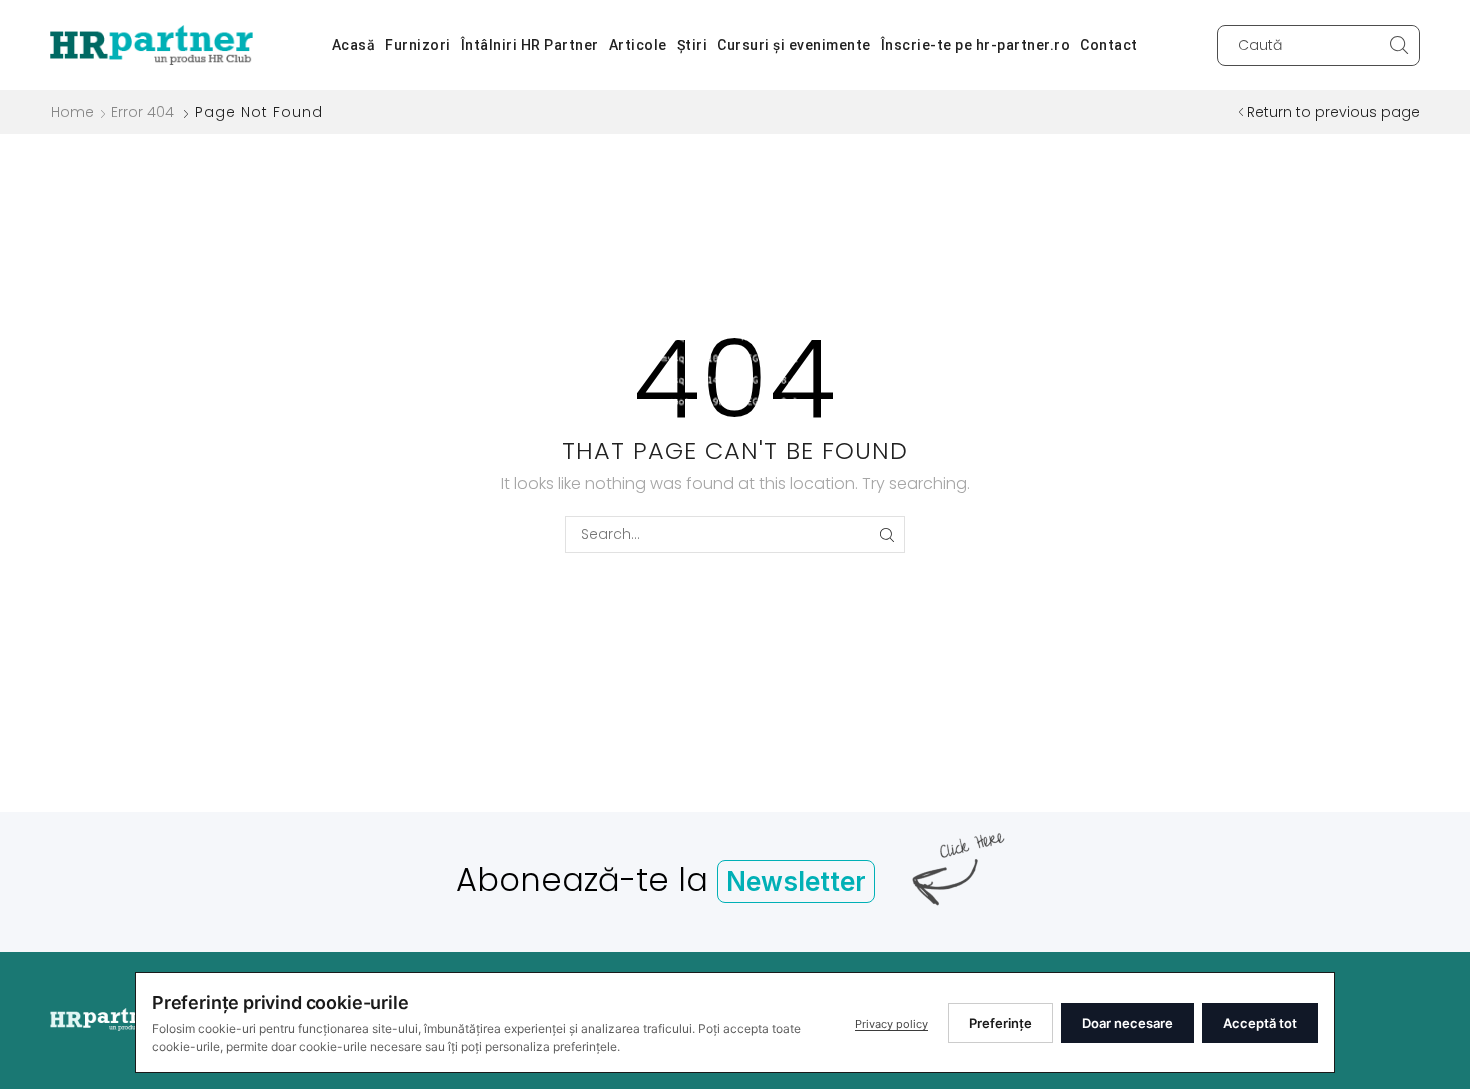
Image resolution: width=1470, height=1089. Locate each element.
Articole (638, 45)
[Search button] (1399, 45)
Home (72, 112)
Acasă (354, 45)
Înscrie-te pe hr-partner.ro (976, 45)
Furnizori (418, 45)
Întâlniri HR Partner (530, 45)
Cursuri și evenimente (794, 45)
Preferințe (1000, 1023)
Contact (1109, 45)
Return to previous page (1333, 112)
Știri (692, 45)
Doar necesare (1127, 1023)
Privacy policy (891, 1024)
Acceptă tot (1260, 1023)
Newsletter (796, 881)
